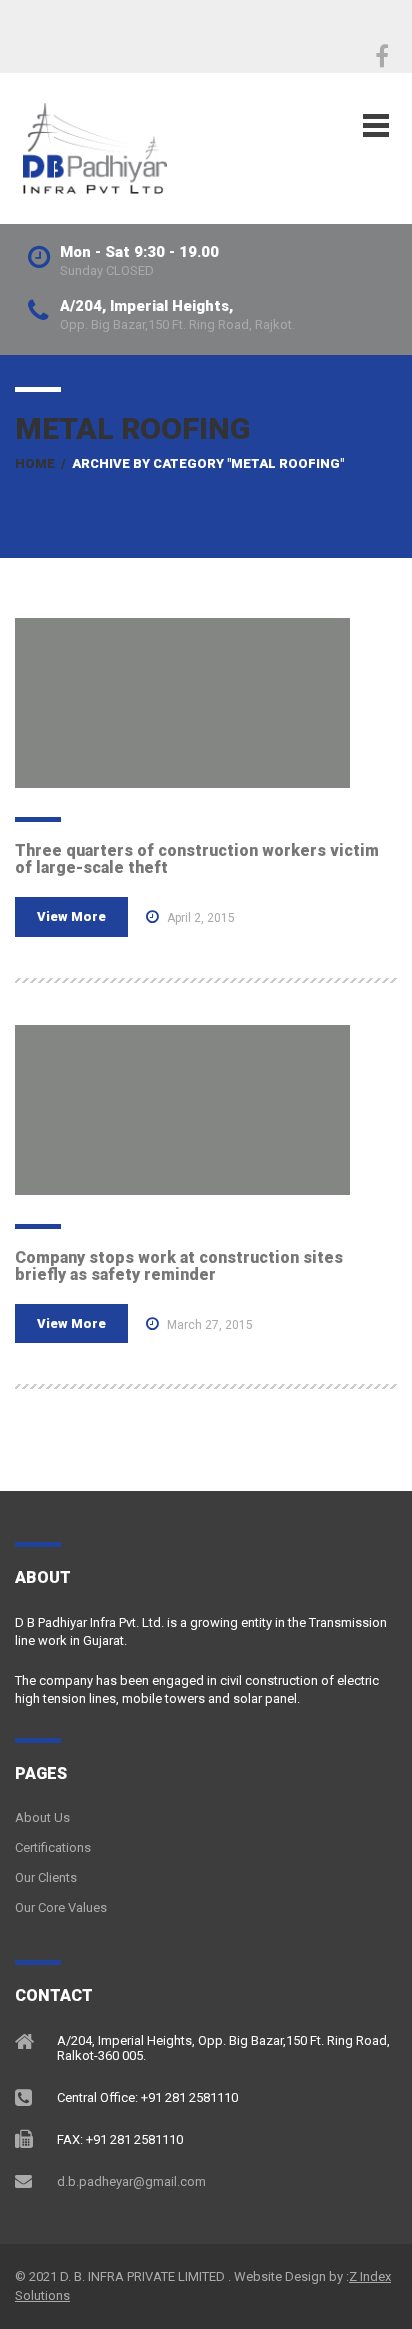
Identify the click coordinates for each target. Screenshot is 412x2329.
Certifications (53, 1847)
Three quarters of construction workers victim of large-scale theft (197, 859)
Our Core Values (61, 1907)
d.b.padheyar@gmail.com (131, 2181)
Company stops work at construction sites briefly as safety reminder (179, 1266)
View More (71, 916)
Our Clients (46, 1877)
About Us (42, 1817)
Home (35, 463)
